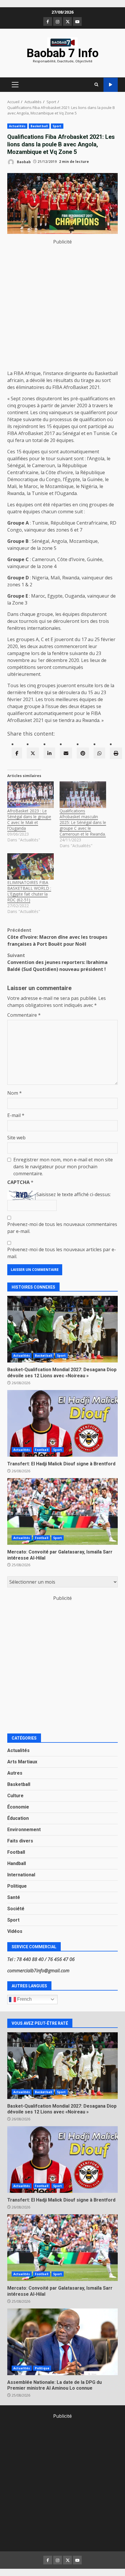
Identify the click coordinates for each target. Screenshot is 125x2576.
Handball (17, 1863)
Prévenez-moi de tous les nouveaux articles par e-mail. (62, 1253)
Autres (15, 1773)
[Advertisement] (63, 308)
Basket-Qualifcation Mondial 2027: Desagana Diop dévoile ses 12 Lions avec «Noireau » (63, 1329)
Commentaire (24, 1015)
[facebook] (17, 753)
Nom (15, 1093)
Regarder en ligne (111, 85)
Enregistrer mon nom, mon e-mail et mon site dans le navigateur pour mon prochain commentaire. (63, 1167)
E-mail (16, 1115)
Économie (18, 1807)
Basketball (39, 126)
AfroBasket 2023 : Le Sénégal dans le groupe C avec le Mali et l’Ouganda (29, 819)
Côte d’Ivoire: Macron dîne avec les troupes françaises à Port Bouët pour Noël (57, 937)
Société (16, 1909)
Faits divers (20, 1841)
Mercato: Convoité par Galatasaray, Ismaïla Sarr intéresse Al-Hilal (63, 1511)
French (24, 1999)
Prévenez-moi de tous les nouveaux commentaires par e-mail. (62, 1228)
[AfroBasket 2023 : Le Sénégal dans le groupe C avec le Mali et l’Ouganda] (31, 795)
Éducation (18, 1818)
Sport (57, 126)
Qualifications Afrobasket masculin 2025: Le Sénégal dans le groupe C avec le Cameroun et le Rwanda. (83, 822)
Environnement (24, 1830)
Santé (14, 1897)
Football (42, 1450)
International (21, 1875)
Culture (15, 1796)
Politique (17, 1886)
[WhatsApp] (99, 753)
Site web (16, 1138)
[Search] (96, 85)
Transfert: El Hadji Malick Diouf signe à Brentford (63, 1423)
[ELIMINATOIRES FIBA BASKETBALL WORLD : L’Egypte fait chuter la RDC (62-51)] (31, 866)
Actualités (17, 126)
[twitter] (33, 753)
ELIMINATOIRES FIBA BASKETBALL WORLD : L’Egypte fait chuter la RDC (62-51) (29, 891)
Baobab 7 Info (63, 53)
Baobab (23, 162)
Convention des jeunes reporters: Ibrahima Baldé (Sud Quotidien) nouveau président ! (57, 962)
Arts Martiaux (22, 1762)
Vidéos (15, 1931)
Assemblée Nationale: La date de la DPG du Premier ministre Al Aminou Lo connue (63, 2342)
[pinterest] (83, 753)
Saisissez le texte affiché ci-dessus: (74, 1194)
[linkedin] (49, 753)
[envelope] (66, 753)
